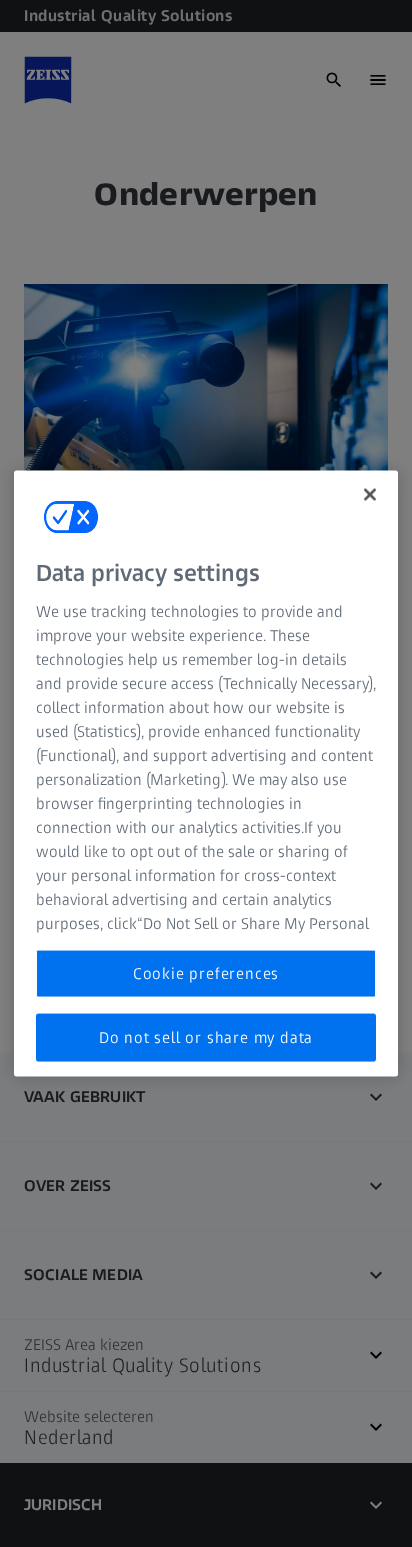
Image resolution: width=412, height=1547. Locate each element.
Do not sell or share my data (206, 1037)
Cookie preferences (206, 972)
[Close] (370, 494)
